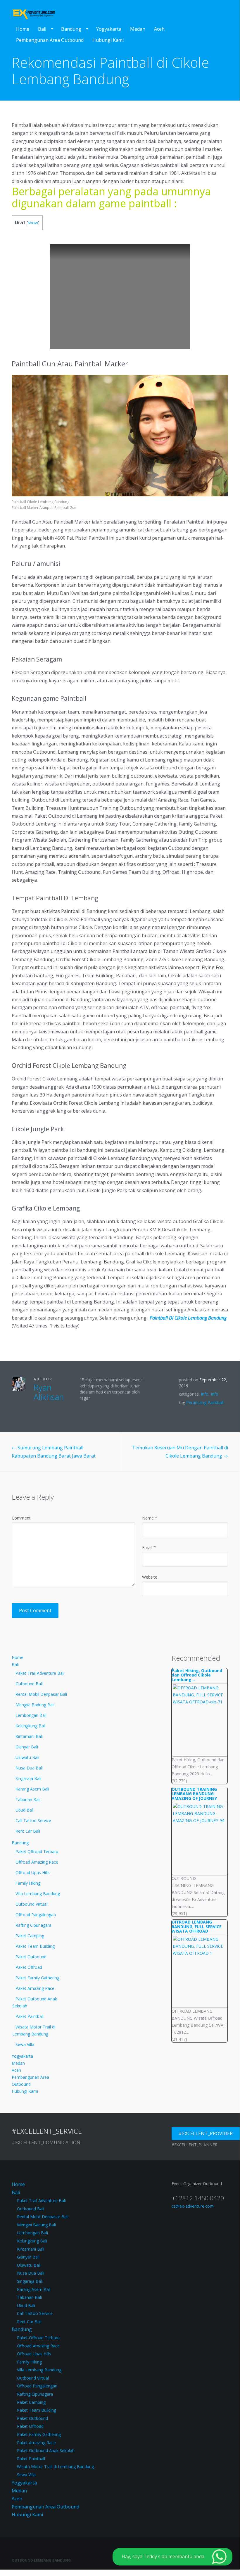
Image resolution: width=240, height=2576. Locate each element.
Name (150, 1518)
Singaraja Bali (28, 1778)
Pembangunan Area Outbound (50, 40)
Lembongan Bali (31, 1715)
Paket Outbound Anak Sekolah (35, 2002)
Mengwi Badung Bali (35, 1705)
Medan (138, 29)
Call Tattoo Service (33, 1820)
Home (23, 29)
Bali (42, 29)
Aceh (159, 29)
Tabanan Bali (28, 1799)
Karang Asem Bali (32, 1789)
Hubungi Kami (108, 40)
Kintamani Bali (29, 1736)
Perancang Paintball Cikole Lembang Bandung (203, 1406)
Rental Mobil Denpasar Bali (41, 1694)
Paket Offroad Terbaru (37, 1851)
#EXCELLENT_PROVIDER (206, 2133)
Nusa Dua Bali (29, 1768)
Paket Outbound (31, 1957)
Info (205, 1394)
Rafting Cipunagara (33, 1925)
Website (150, 1577)
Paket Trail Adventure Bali (40, 1673)
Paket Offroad (29, 1967)
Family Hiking (28, 1883)
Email (149, 1547)
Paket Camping (30, 1936)
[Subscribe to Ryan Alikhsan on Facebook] (44, 1409)
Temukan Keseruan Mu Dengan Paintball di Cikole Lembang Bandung (180, 1452)
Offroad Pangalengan (36, 1915)
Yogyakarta (109, 29)
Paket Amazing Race (35, 1988)
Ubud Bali (25, 1810)
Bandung (71, 29)
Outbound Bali (29, 1684)
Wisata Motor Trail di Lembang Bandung (34, 2030)
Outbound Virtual (31, 1904)
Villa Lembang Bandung (38, 1894)
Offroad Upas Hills (33, 1873)
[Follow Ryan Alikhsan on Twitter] (36, 1409)
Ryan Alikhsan (49, 1392)
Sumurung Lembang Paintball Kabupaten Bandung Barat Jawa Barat (54, 1452)
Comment (21, 1518)
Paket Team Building (35, 1946)
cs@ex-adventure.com (193, 2206)
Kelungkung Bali (31, 1726)
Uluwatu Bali (27, 1757)
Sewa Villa (25, 2044)
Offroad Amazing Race (37, 1862)
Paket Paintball (30, 2016)
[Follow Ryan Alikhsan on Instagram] (62, 1409)
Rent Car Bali (28, 1831)
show (33, 223)
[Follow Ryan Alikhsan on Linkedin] (53, 1409)
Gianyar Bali (27, 1747)
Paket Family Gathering (37, 1978)
